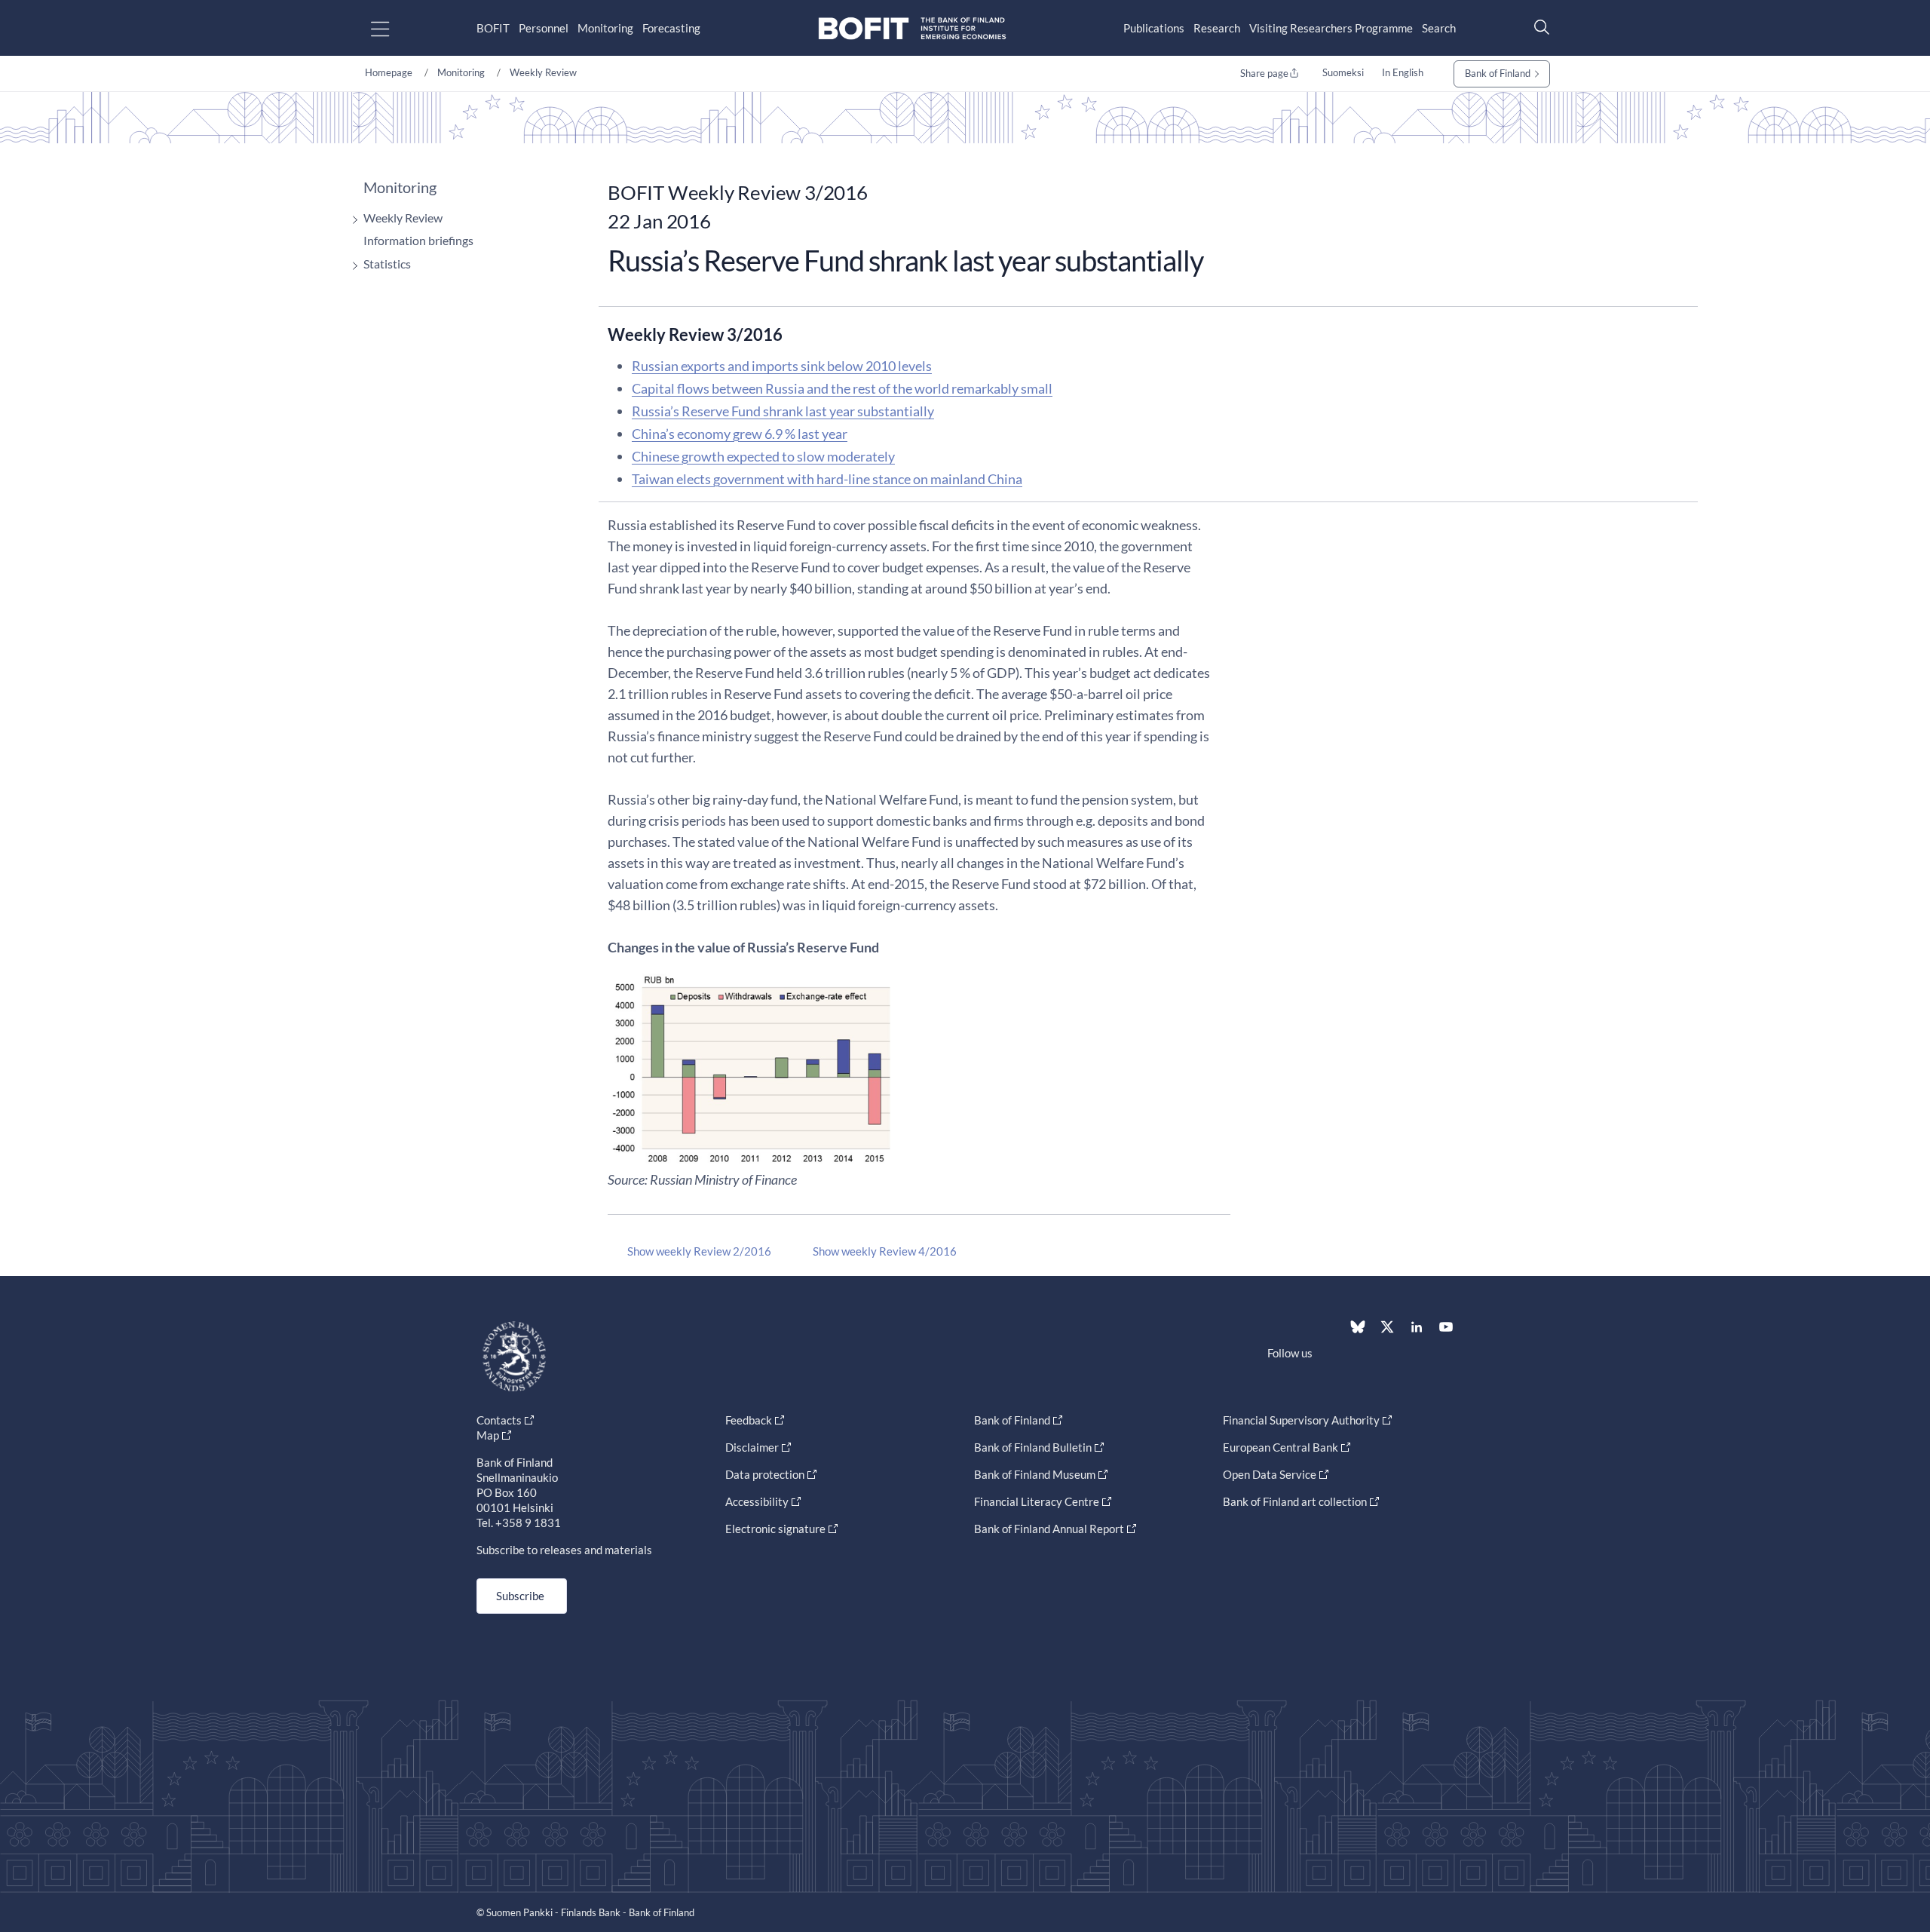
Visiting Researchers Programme (1331, 28)
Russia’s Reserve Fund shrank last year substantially (783, 411)
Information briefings (418, 240)
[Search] (1538, 27)
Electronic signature (775, 1529)
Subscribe (520, 1596)
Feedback (749, 1420)
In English (1403, 72)
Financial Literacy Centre (1037, 1501)
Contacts (499, 1420)
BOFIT (493, 28)
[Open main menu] (393, 28)
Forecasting (671, 28)
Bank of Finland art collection (1295, 1501)
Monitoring (605, 28)
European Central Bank (1281, 1447)
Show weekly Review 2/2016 (699, 1251)
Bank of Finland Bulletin (1033, 1447)
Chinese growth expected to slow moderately (763, 456)
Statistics (387, 264)
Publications (1154, 28)
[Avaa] (351, 220)
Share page (1264, 73)
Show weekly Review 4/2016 (885, 1251)
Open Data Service (1270, 1474)
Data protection (765, 1474)
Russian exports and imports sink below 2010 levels (782, 366)
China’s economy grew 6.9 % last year (740, 434)
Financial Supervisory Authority (1301, 1420)
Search (1439, 28)
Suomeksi (1343, 72)
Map (488, 1435)
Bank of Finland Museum (1035, 1474)
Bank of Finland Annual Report (1049, 1529)
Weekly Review (543, 72)
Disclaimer (752, 1447)
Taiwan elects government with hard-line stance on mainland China (827, 479)
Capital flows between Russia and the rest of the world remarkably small (842, 388)
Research (1217, 28)
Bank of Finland (1498, 73)
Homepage (389, 72)
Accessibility (757, 1501)
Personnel (544, 28)
